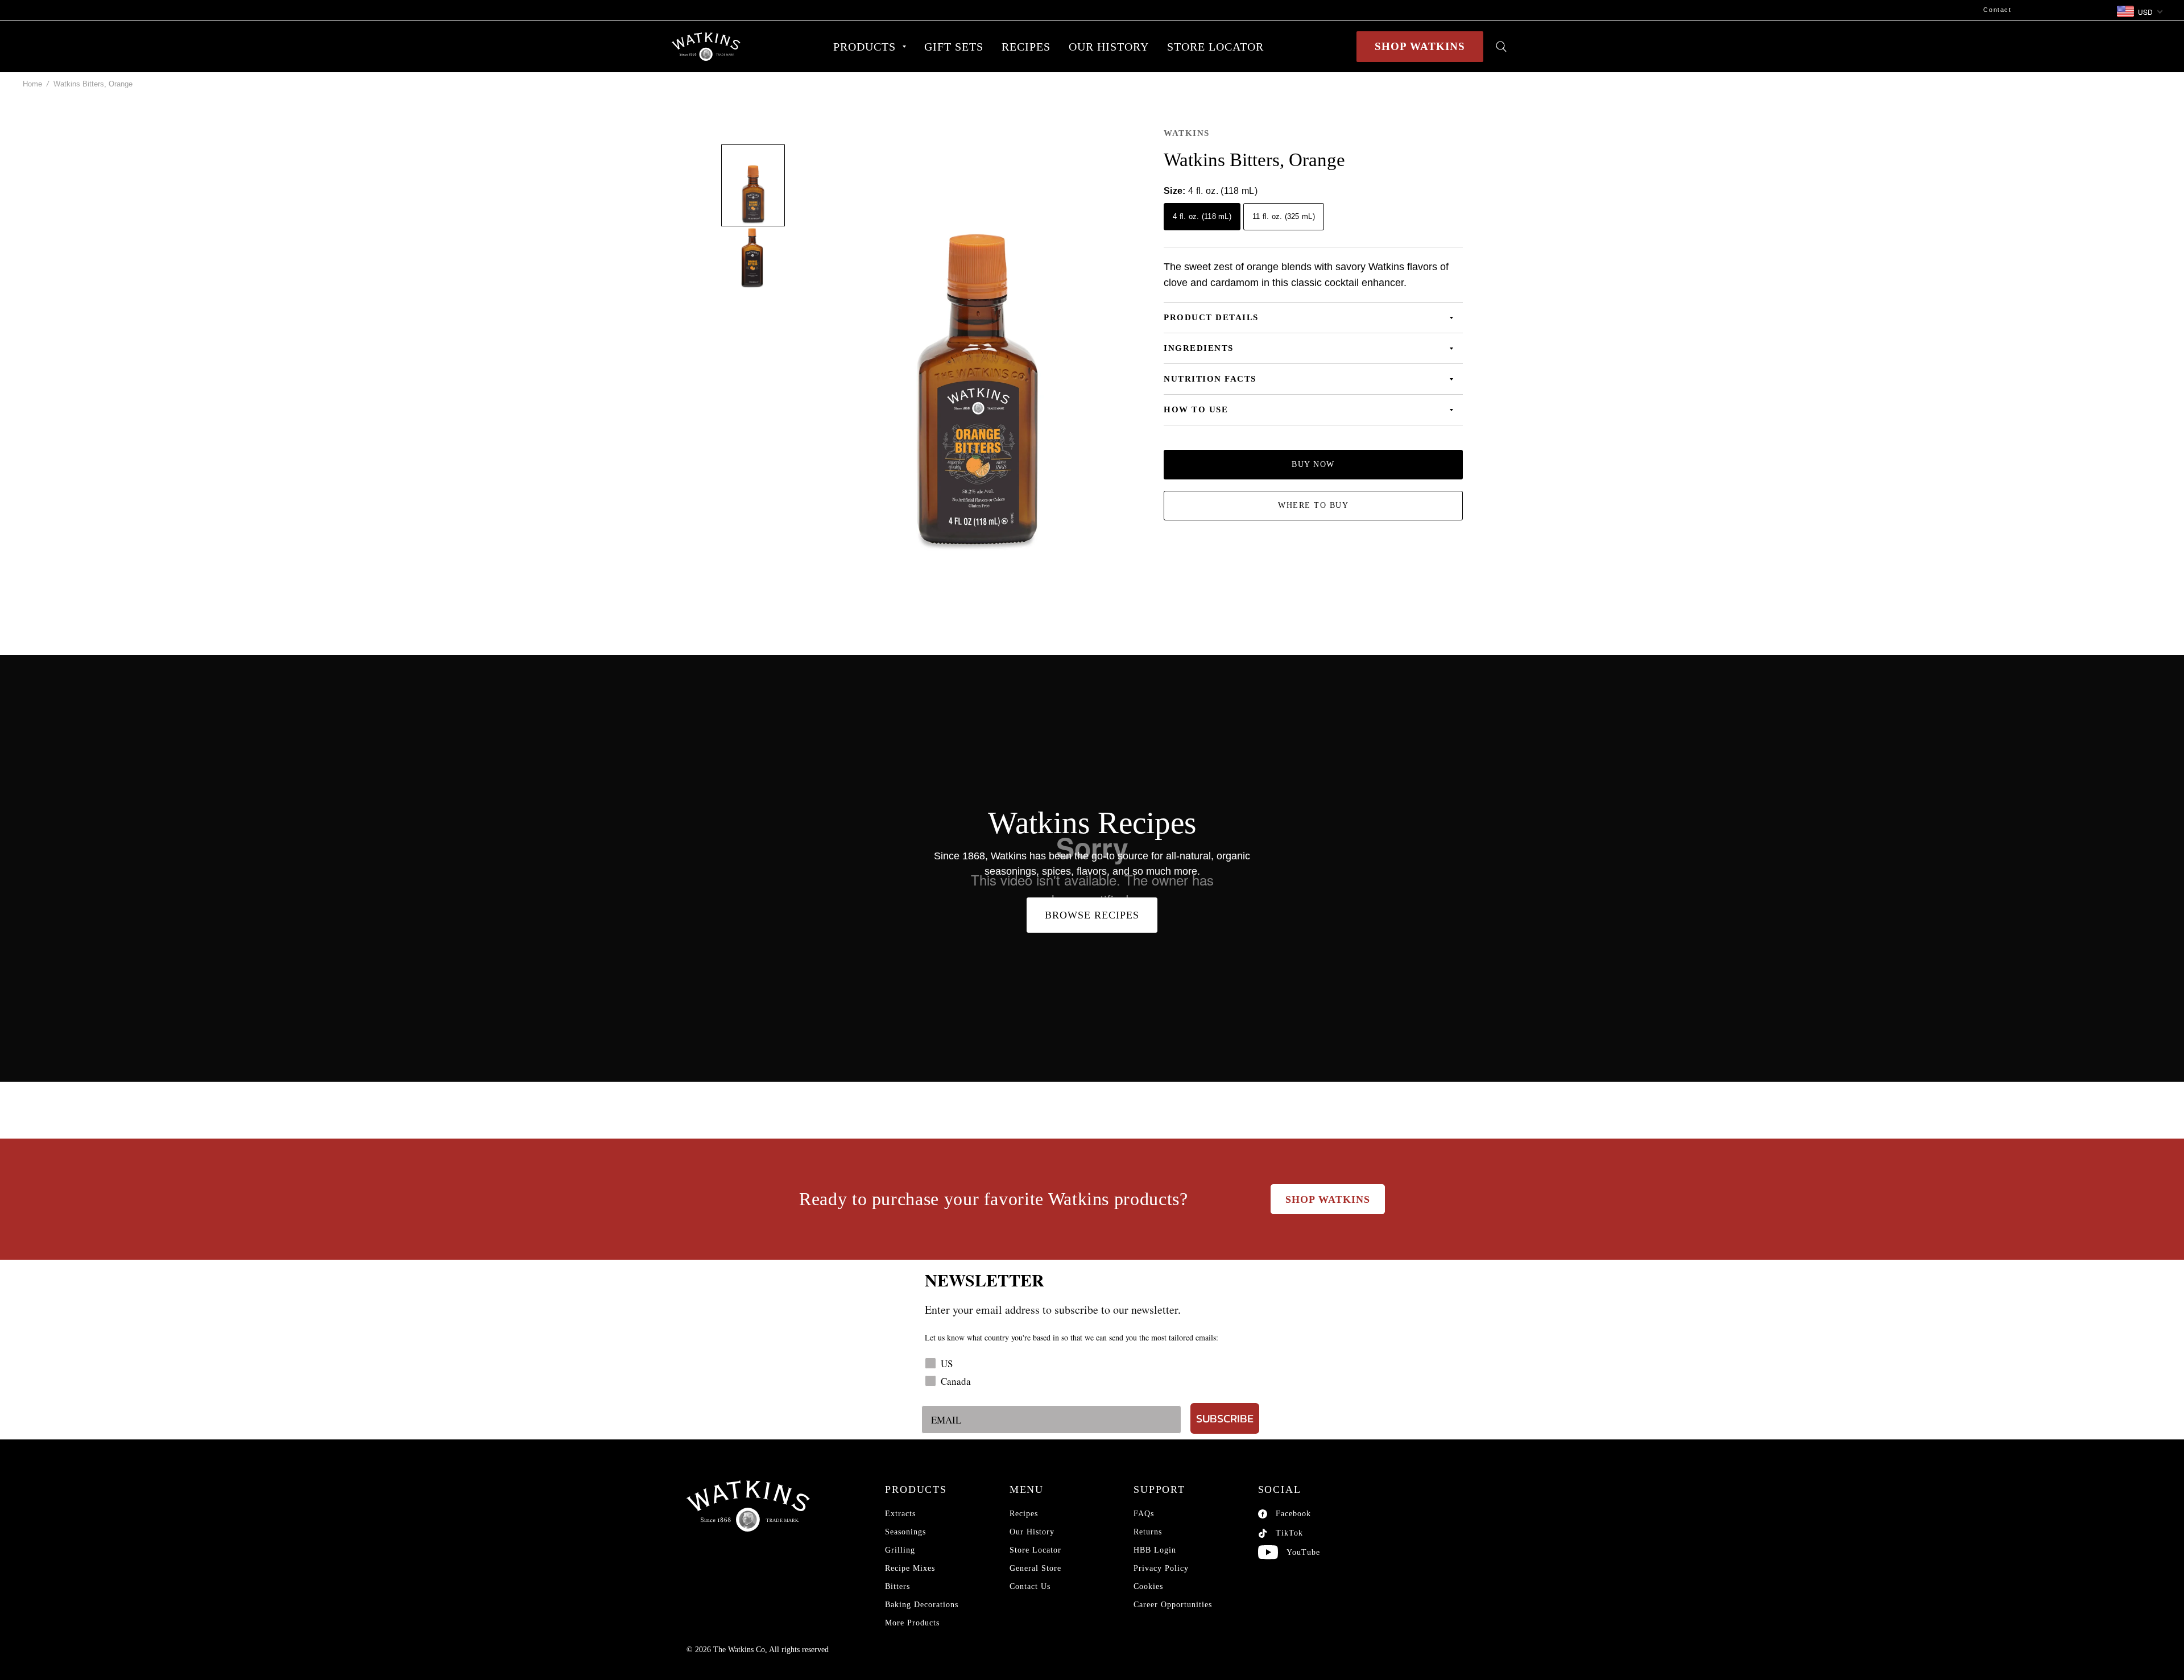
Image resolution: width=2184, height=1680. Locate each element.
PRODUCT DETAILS (1211, 317)
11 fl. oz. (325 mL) (1284, 216)
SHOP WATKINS (1420, 46)
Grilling (900, 1550)
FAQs (1144, 1514)
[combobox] (2139, 12)
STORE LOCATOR (1215, 47)
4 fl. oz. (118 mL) (1202, 216)
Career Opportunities (1173, 1605)
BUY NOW (1313, 464)
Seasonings (905, 1532)
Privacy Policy (1161, 1568)
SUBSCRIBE (1225, 1418)
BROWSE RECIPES (1092, 915)
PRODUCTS (864, 47)
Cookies (1148, 1586)
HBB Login (1155, 1550)
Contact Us (1030, 1586)
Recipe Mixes (910, 1568)
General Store (1035, 1568)
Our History (1032, 1532)
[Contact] (1017, 10)
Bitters (897, 1586)
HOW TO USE (1196, 409)
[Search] (1501, 47)
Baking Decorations (922, 1605)
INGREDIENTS (1199, 348)
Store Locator (1035, 1550)
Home (32, 84)
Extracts (900, 1514)
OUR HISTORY (1109, 47)
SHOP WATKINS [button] (1328, 1199)
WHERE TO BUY (1313, 505)
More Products (912, 1623)
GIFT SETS (954, 47)
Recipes (1024, 1514)
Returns (1148, 1532)
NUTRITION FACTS (1210, 379)
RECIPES (1026, 47)
